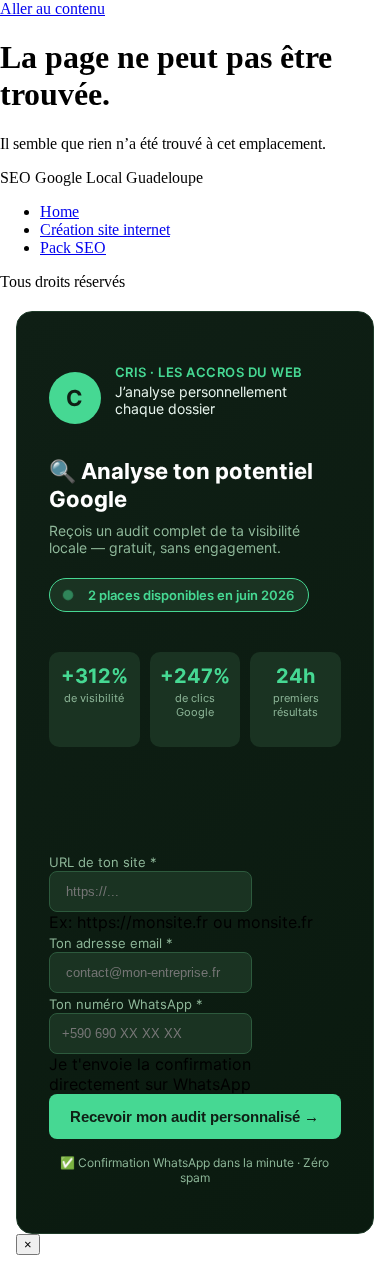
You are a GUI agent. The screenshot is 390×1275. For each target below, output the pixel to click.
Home (59, 211)
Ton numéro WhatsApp (126, 1004)
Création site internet (105, 229)
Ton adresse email (111, 943)
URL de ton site (103, 862)
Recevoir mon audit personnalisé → (194, 1116)
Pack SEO (73, 247)
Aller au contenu (52, 8)
